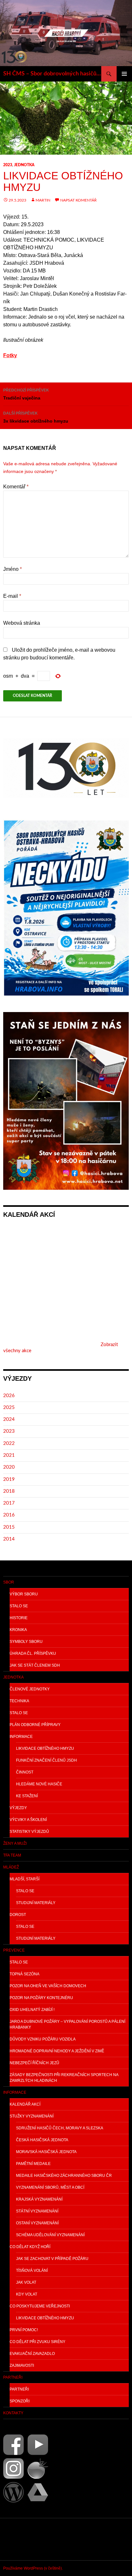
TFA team (12, 1855)
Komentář (16, 487)
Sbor (9, 1582)
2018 (9, 1491)
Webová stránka (22, 623)
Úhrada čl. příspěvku (33, 1653)
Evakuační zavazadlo (32, 2354)
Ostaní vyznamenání (37, 2223)
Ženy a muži (15, 1843)
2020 (9, 1467)
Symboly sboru (26, 1642)
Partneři (13, 2377)
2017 (9, 1503)
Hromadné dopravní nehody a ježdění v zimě (57, 2051)
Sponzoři (20, 2401)
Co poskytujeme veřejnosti (40, 2306)
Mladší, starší (25, 1879)
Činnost (25, 1772)
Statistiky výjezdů (29, 1832)
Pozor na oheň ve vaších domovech (48, 1986)
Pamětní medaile (33, 2164)
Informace (21, 1737)
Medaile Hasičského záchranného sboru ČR (64, 2176)
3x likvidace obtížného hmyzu (36, 417)
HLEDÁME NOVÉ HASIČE (39, 1784)
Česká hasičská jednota (42, 2140)
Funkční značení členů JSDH (46, 1760)
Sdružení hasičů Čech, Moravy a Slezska (60, 2128)
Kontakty (13, 2413)
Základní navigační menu (124, 74)
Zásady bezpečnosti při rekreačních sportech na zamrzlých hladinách (64, 2078)
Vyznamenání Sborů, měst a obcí (50, 2187)
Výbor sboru (24, 1594)
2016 (9, 1515)
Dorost (18, 1915)
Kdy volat (27, 2294)
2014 (9, 1539)
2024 (9, 1419)
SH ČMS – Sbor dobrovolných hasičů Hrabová (52, 74)
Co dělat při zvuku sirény (37, 2342)
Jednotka (24, 165)
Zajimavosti (22, 2366)
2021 (9, 1455)
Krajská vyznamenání (39, 2199)
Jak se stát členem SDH (35, 1665)
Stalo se (19, 1606)
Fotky (10, 355)
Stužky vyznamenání (32, 2116)
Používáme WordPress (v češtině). (33, 2568)
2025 (9, 1408)
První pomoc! (24, 2330)
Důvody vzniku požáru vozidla (43, 2039)
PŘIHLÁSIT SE (18, 2539)
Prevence (14, 1950)
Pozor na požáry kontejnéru (41, 1998)
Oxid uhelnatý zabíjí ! (32, 2010)
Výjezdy (18, 1808)
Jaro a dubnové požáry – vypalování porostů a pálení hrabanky (67, 2024)
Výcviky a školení (28, 1820)
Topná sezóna (25, 1974)
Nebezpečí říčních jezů (34, 2063)
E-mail (12, 596)
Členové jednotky (30, 1689)
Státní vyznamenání (37, 2211)
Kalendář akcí (25, 2104)
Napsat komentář (78, 200)
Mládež (11, 1867)
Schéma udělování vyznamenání (50, 2235)
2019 (9, 1479)
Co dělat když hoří (30, 2247)
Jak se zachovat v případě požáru (52, 2259)
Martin (43, 200)
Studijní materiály (36, 1903)
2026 (9, 1396)
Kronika (18, 1630)
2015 (9, 1527)
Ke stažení (27, 1796)
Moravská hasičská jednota (46, 2152)
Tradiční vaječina (26, 394)
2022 (9, 1443)
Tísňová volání (32, 2271)
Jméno (12, 569)
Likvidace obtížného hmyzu (45, 1748)
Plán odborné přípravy (35, 1725)
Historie (19, 1618)
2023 (8, 165)
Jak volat (26, 2282)
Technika (19, 1701)
